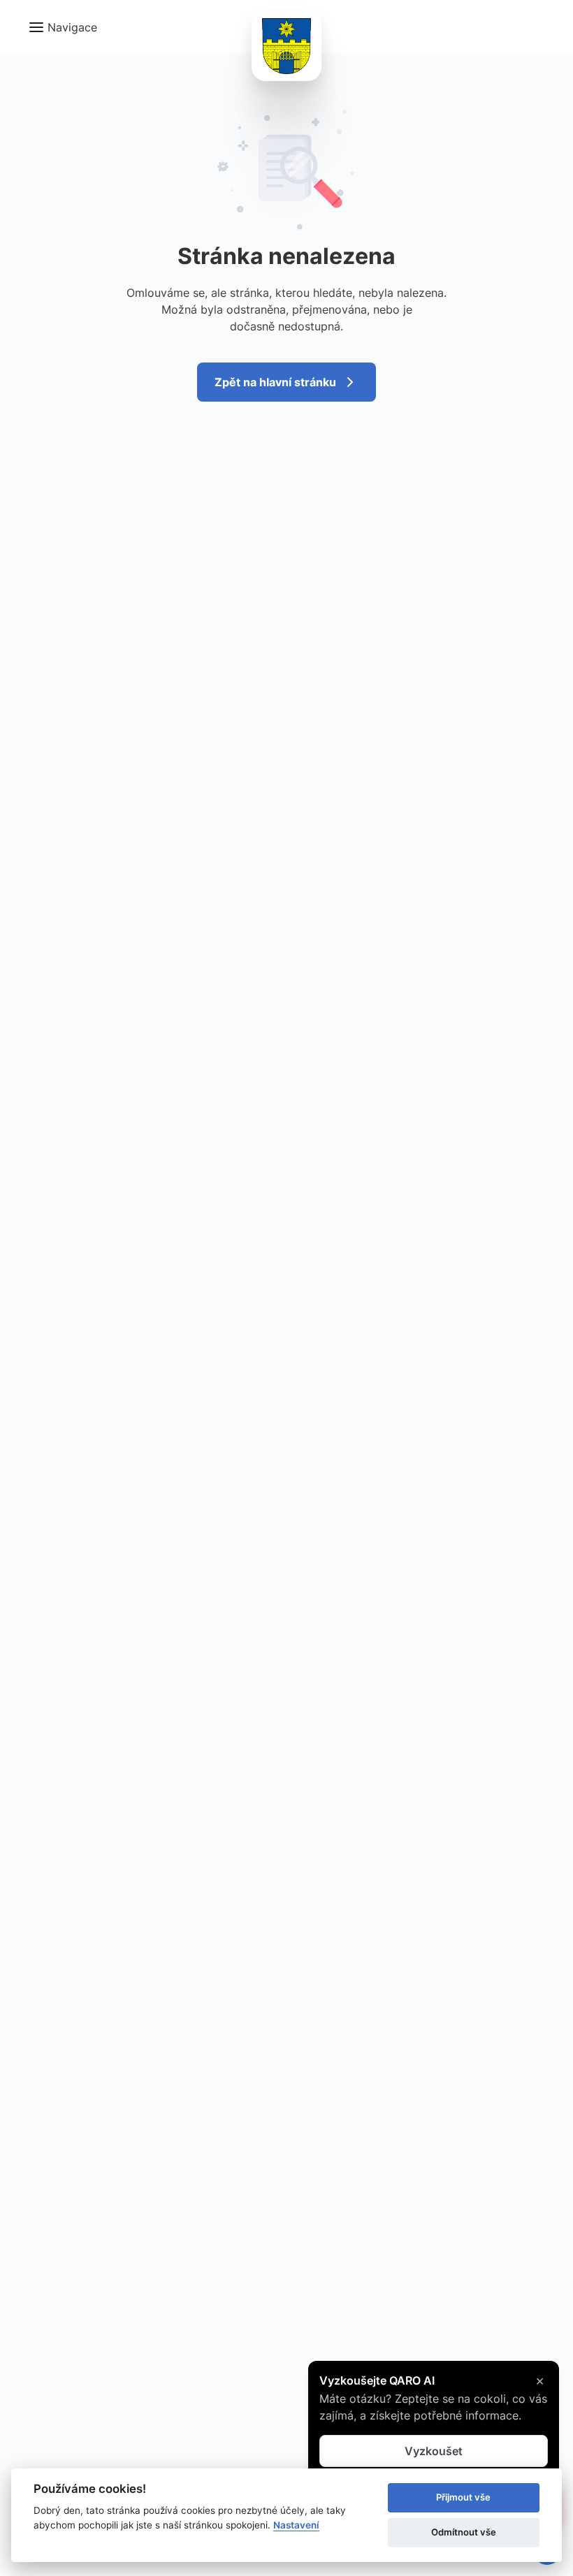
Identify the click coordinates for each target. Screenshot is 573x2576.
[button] (63, 27)
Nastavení (296, 2525)
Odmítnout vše (464, 2532)
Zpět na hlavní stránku (275, 382)
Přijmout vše (463, 2497)
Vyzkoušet (434, 2451)
